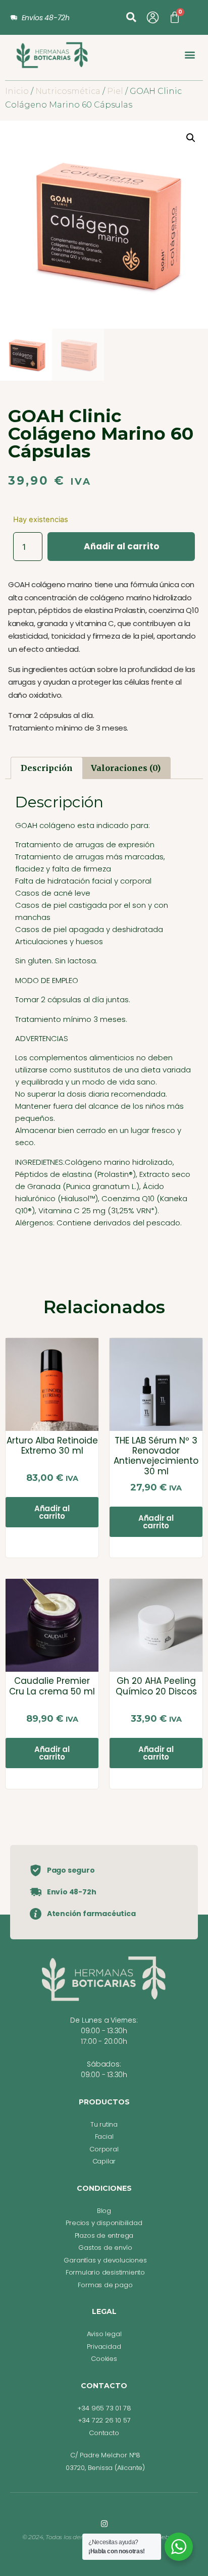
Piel (115, 91)
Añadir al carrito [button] (52, 1512)
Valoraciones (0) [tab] (126, 768)
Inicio (17, 91)
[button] (131, 17)
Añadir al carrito (121, 546)
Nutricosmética (68, 91)
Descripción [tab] (47, 768)
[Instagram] (104, 2524)
